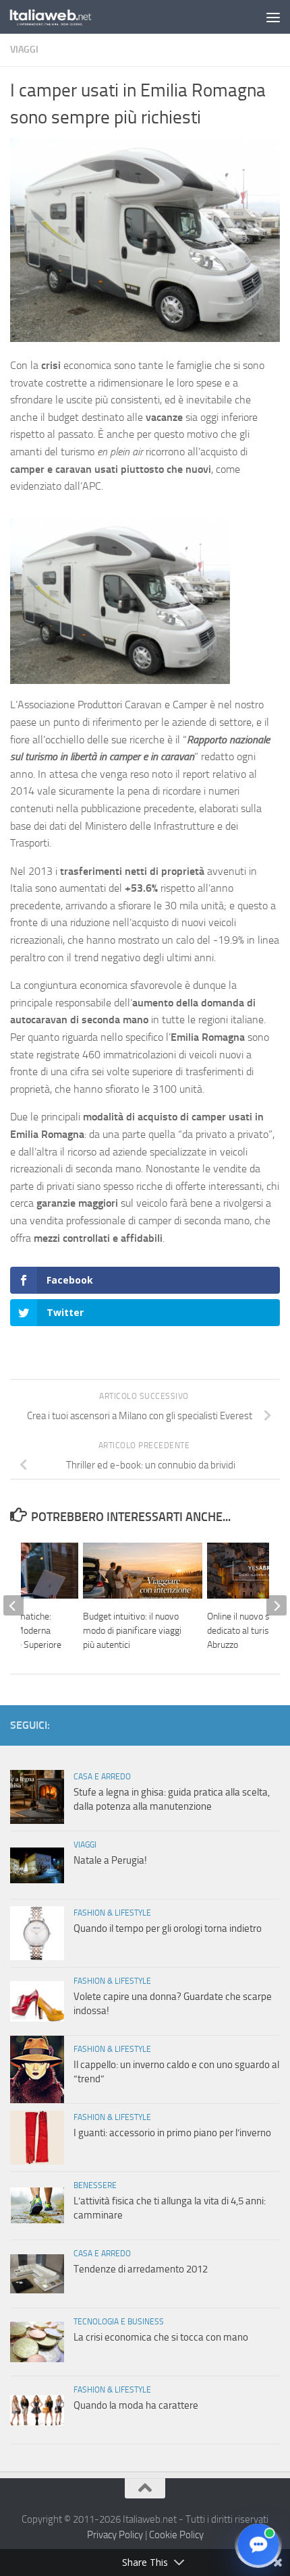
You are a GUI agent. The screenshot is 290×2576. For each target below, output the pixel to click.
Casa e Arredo (102, 1777)
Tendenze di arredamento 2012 (141, 2269)
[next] (277, 1605)
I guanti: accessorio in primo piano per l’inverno (172, 2133)
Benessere (95, 2185)
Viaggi (24, 50)
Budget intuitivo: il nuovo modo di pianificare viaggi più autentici (132, 1631)
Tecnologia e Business (119, 2322)
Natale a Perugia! (110, 1860)
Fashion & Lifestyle (112, 1913)
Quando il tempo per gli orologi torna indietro (168, 1928)
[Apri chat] (258, 2544)
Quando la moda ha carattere (136, 2405)
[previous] (13, 1605)
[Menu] (273, 17)
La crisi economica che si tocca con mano (161, 2337)
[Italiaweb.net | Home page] (65, 17)
